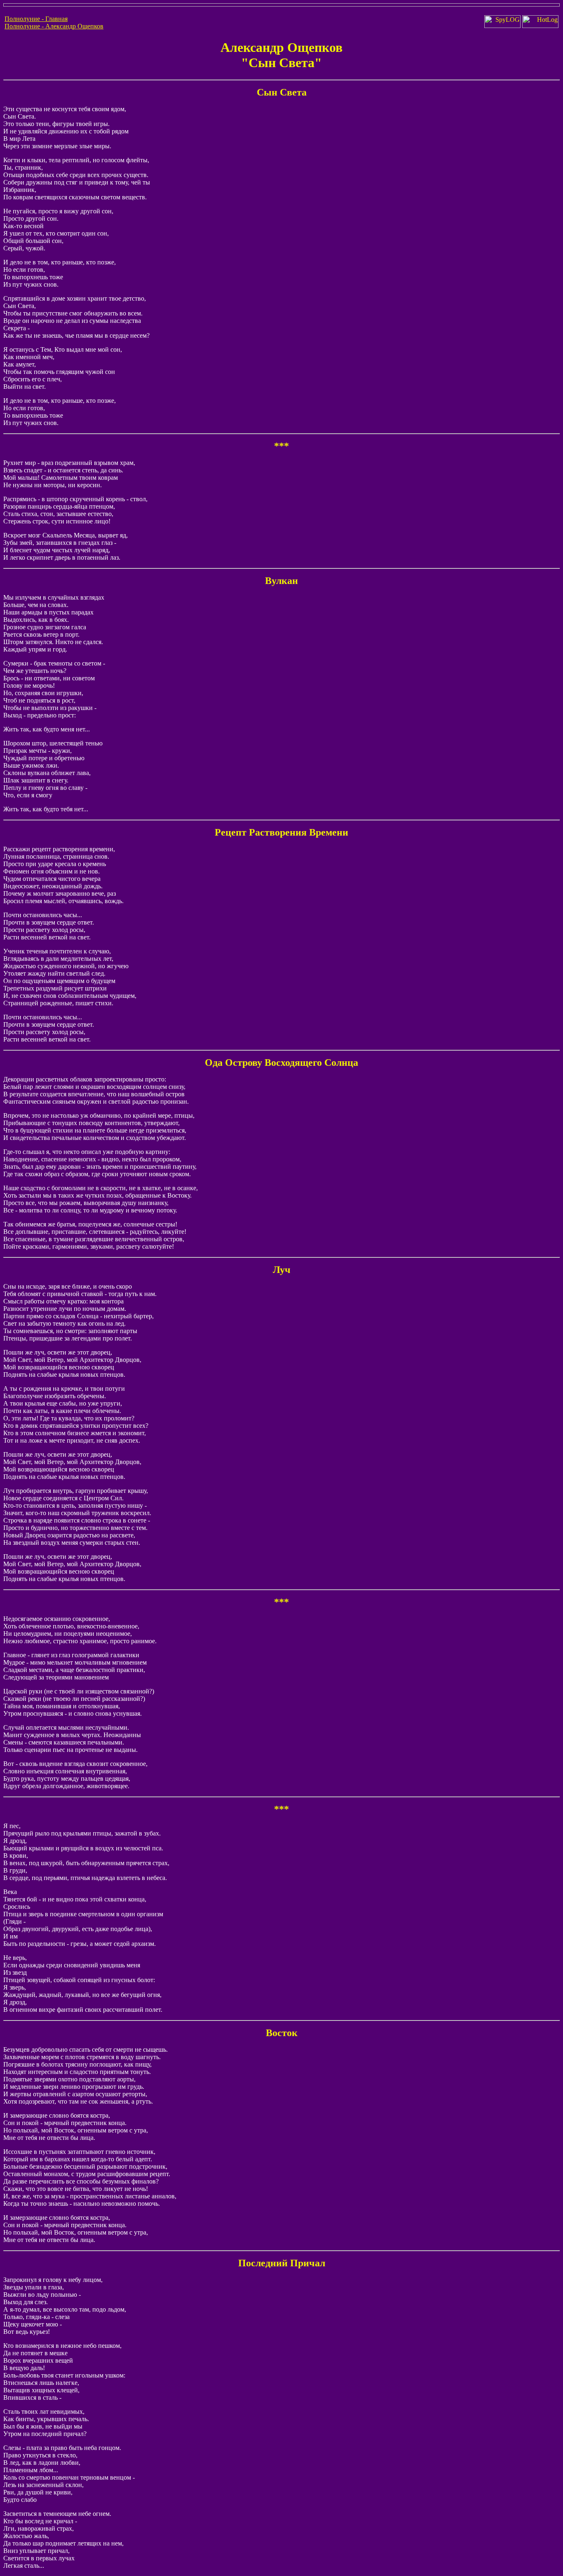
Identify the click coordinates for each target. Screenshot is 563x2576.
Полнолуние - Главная (36, 19)
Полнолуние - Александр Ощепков (54, 26)
